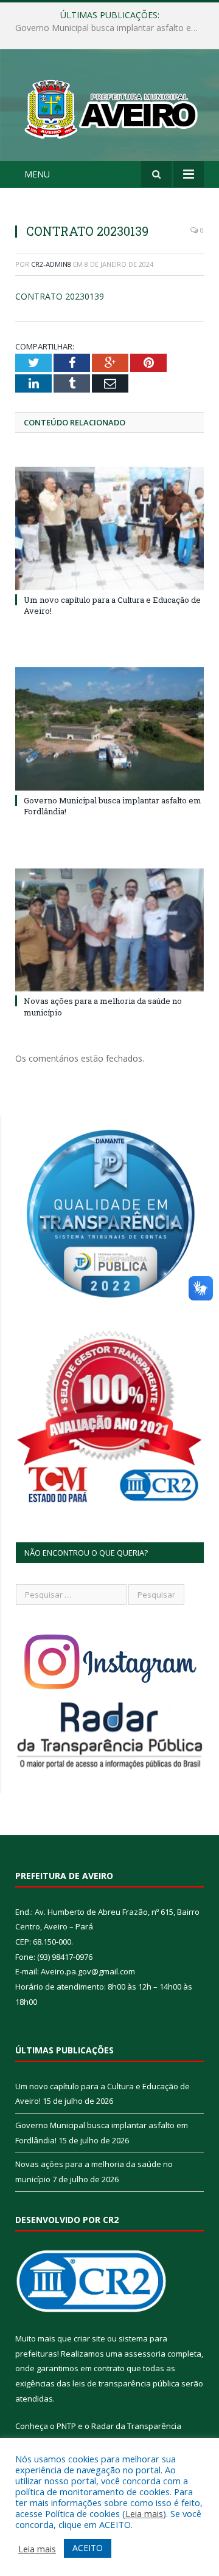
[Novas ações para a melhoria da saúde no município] (109, 930)
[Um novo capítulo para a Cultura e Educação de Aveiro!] (109, 528)
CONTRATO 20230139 (60, 296)
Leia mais (144, 2513)
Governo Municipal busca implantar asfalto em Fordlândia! (113, 28)
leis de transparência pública (126, 2383)
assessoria (145, 2354)
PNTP (66, 2426)
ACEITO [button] (88, 2548)
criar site (89, 2338)
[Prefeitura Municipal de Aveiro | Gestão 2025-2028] (109, 107)
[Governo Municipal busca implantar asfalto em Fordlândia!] (109, 729)
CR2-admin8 (51, 264)
